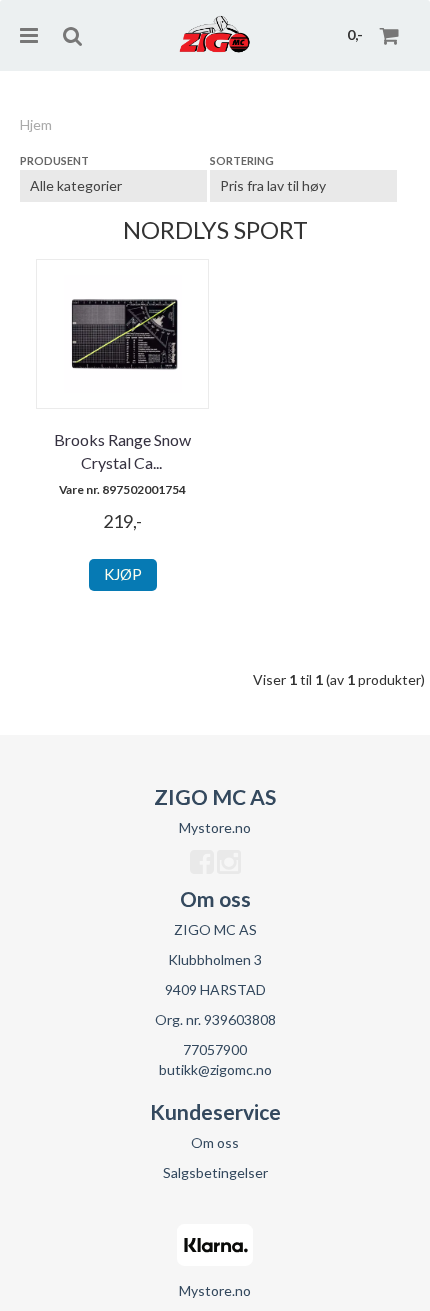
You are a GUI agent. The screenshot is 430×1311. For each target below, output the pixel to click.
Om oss (215, 1142)
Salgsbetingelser (215, 1172)
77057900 (215, 1049)
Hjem (36, 124)
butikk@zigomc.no (215, 1069)
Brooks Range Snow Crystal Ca (122, 450)
